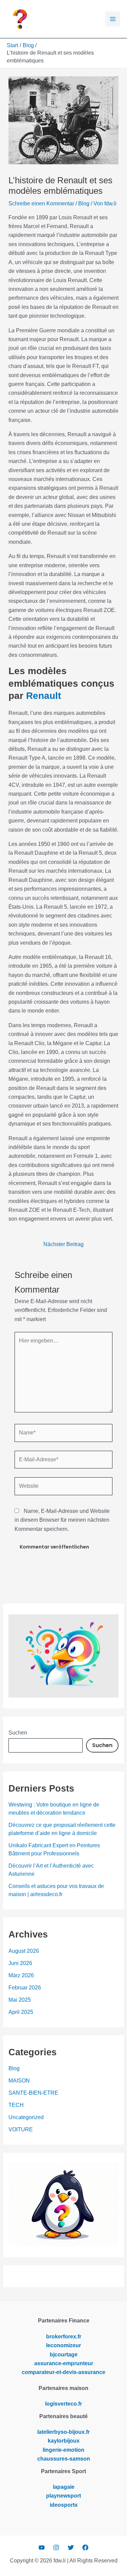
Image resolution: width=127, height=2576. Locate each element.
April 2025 (21, 2012)
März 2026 (21, 1975)
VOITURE (21, 2129)
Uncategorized (26, 2117)
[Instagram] (56, 2547)
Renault (44, 696)
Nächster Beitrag (63, 1244)
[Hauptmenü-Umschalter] (113, 19)
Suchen (18, 1733)
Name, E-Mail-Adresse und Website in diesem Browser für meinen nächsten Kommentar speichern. (62, 1520)
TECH (16, 2105)
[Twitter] (71, 2547)
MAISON (19, 2081)
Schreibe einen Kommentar (41, 203)
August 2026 (24, 1951)
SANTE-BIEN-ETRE (33, 2093)
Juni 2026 (20, 1963)
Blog (84, 203)
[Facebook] (85, 2547)
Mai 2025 (20, 2000)
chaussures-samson (64, 2459)
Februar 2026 (25, 1988)
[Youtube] (42, 2547)
